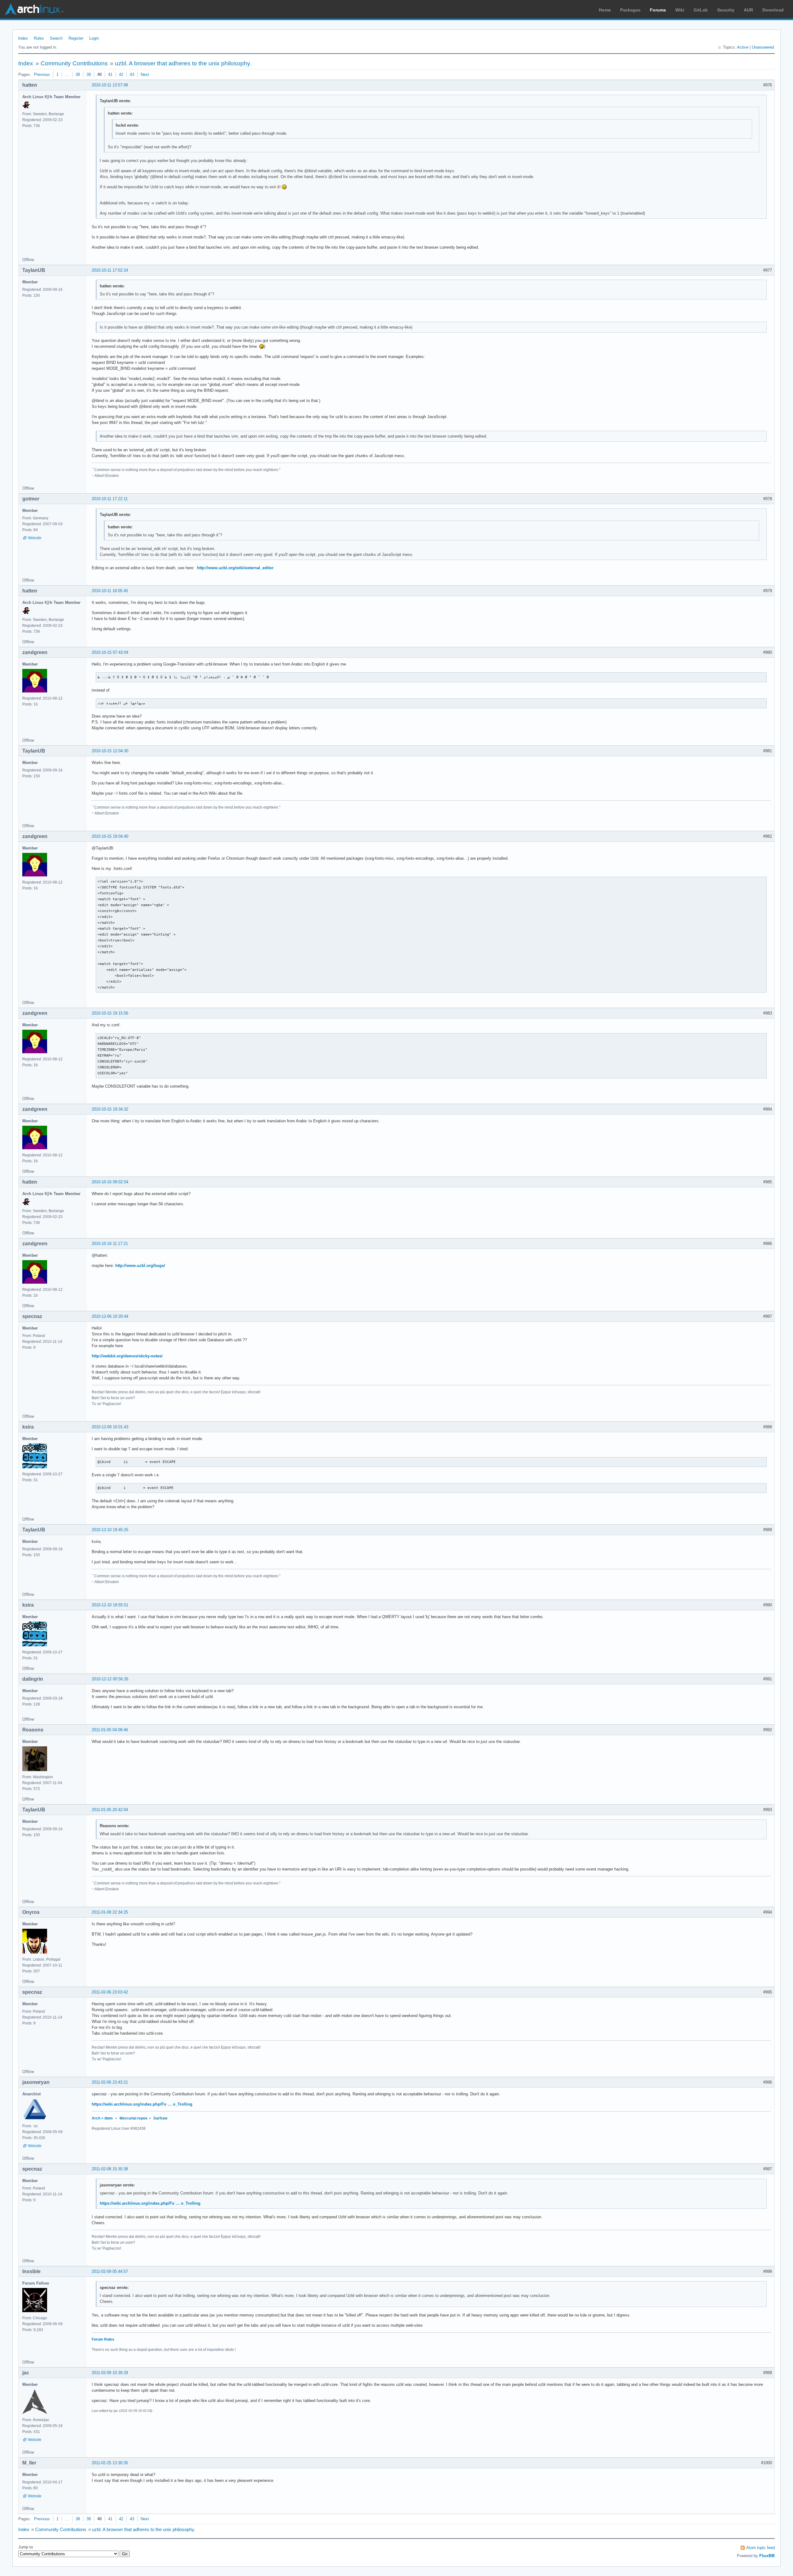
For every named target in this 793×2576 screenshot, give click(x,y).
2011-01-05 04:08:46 (110, 1730)
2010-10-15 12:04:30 (110, 751)
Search (56, 38)
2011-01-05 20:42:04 (110, 1810)
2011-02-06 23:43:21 (110, 2082)
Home (605, 10)
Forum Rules (103, 2339)
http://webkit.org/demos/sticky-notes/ (127, 1356)
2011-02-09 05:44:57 (110, 2271)
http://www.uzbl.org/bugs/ (140, 1266)
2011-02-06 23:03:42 (110, 1992)
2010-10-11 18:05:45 (110, 591)
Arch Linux (34, 9)
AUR (748, 10)
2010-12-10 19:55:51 (110, 1605)
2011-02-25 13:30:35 (110, 2463)
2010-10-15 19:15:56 (110, 1013)
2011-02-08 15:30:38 (110, 2169)
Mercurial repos (134, 2118)
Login (94, 38)
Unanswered (763, 47)
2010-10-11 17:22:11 (110, 499)
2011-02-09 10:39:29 (110, 2373)
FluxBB (767, 2556)
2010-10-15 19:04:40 (110, 836)
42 (121, 74)
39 (89, 74)
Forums (658, 10)
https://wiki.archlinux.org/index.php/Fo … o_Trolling (142, 2104)
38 (78, 74)
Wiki (680, 10)
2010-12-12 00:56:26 (110, 1679)
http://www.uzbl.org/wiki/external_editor (235, 568)
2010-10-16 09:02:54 (110, 1182)
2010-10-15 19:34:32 (110, 1109)
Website (35, 538)
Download (773, 10)
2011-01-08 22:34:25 (110, 1912)
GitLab (701, 10)
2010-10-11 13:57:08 (110, 85)
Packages (630, 10)
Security (726, 10)
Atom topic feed (760, 2548)
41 (110, 74)
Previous (42, 74)
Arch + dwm (102, 2118)
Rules (39, 38)
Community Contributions (74, 63)
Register (76, 38)
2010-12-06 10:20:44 (110, 1316)
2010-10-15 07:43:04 (110, 652)
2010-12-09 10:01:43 (110, 1427)
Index (23, 38)
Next (145, 74)
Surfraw (160, 2118)
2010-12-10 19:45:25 (110, 1530)
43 (132, 74)
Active (743, 47)
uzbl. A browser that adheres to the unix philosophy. (183, 63)
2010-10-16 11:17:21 (110, 1244)
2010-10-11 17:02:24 (110, 270)
